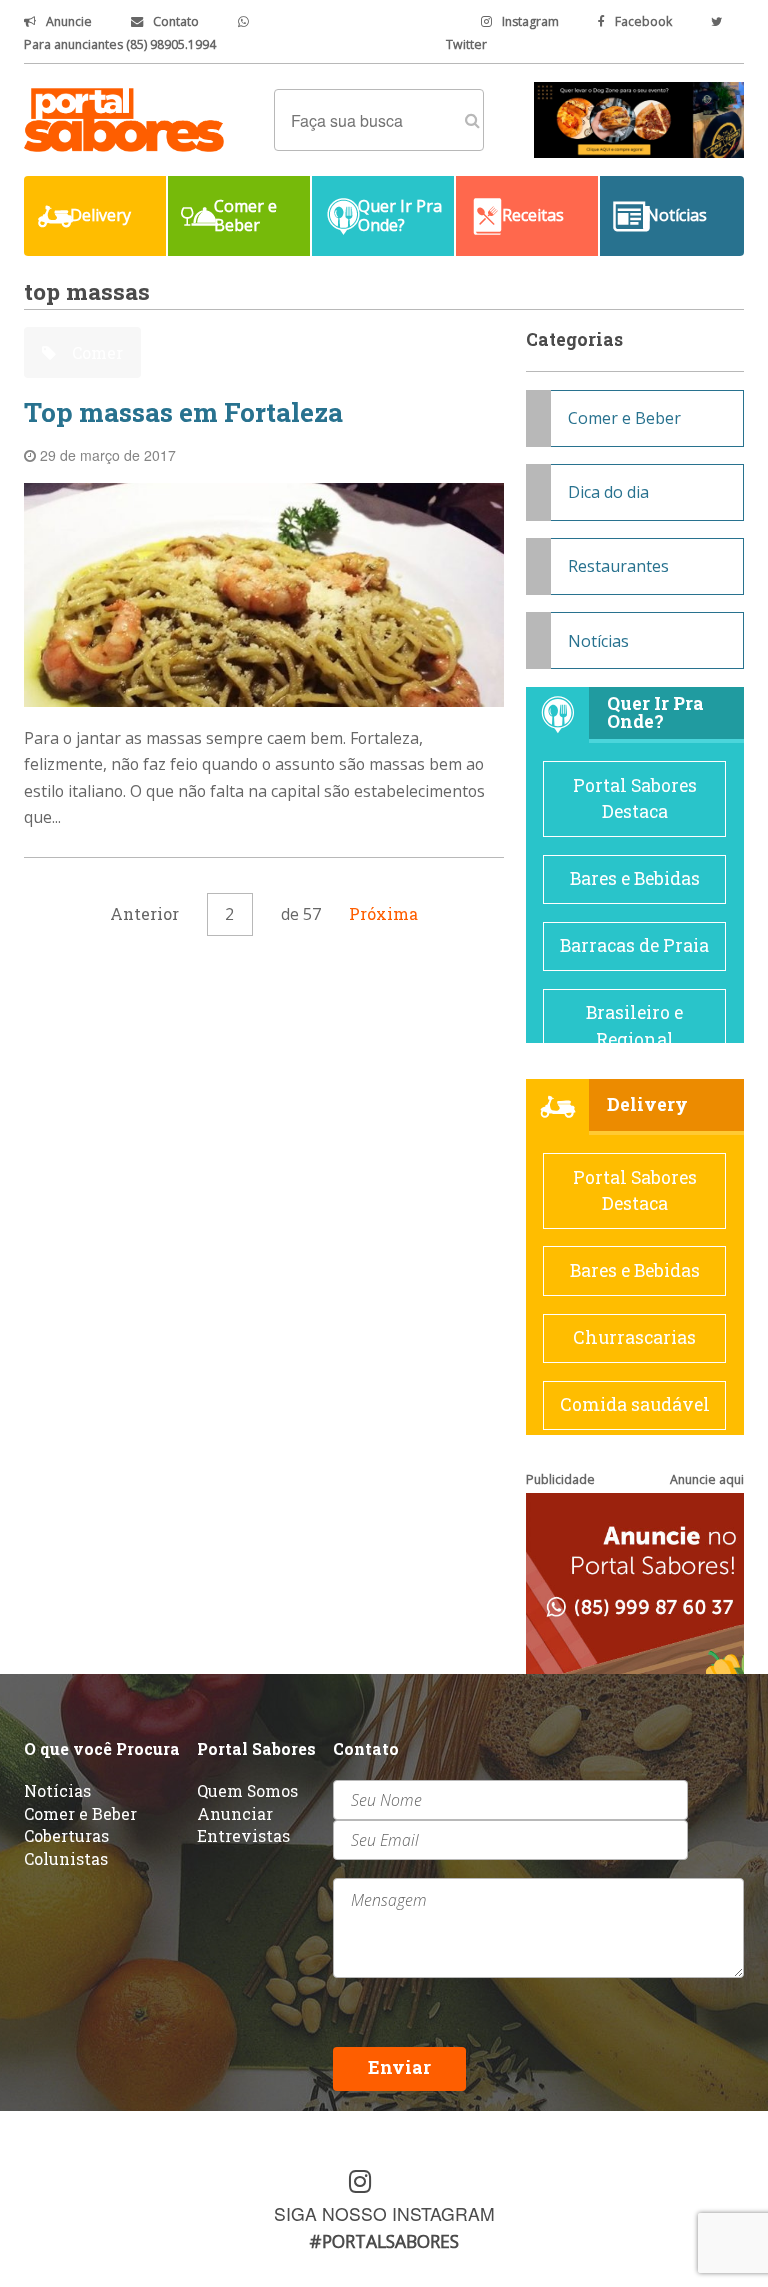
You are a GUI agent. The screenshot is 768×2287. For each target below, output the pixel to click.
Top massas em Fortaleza (183, 412)
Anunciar (235, 1813)
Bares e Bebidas (635, 878)
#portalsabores (384, 2241)
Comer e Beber (624, 418)
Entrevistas (243, 1835)
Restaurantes (618, 566)
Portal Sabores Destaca (635, 798)
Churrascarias (634, 1337)
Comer (95, 352)
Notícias (598, 641)
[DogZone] (639, 118)
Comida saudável (635, 1404)
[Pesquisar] (472, 120)
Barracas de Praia (634, 945)
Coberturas (66, 1835)
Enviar (399, 2067)
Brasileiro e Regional (634, 1025)
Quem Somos (247, 1790)
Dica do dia (608, 492)
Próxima (383, 913)
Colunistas (66, 1858)
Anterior (144, 913)
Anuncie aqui (707, 1479)
